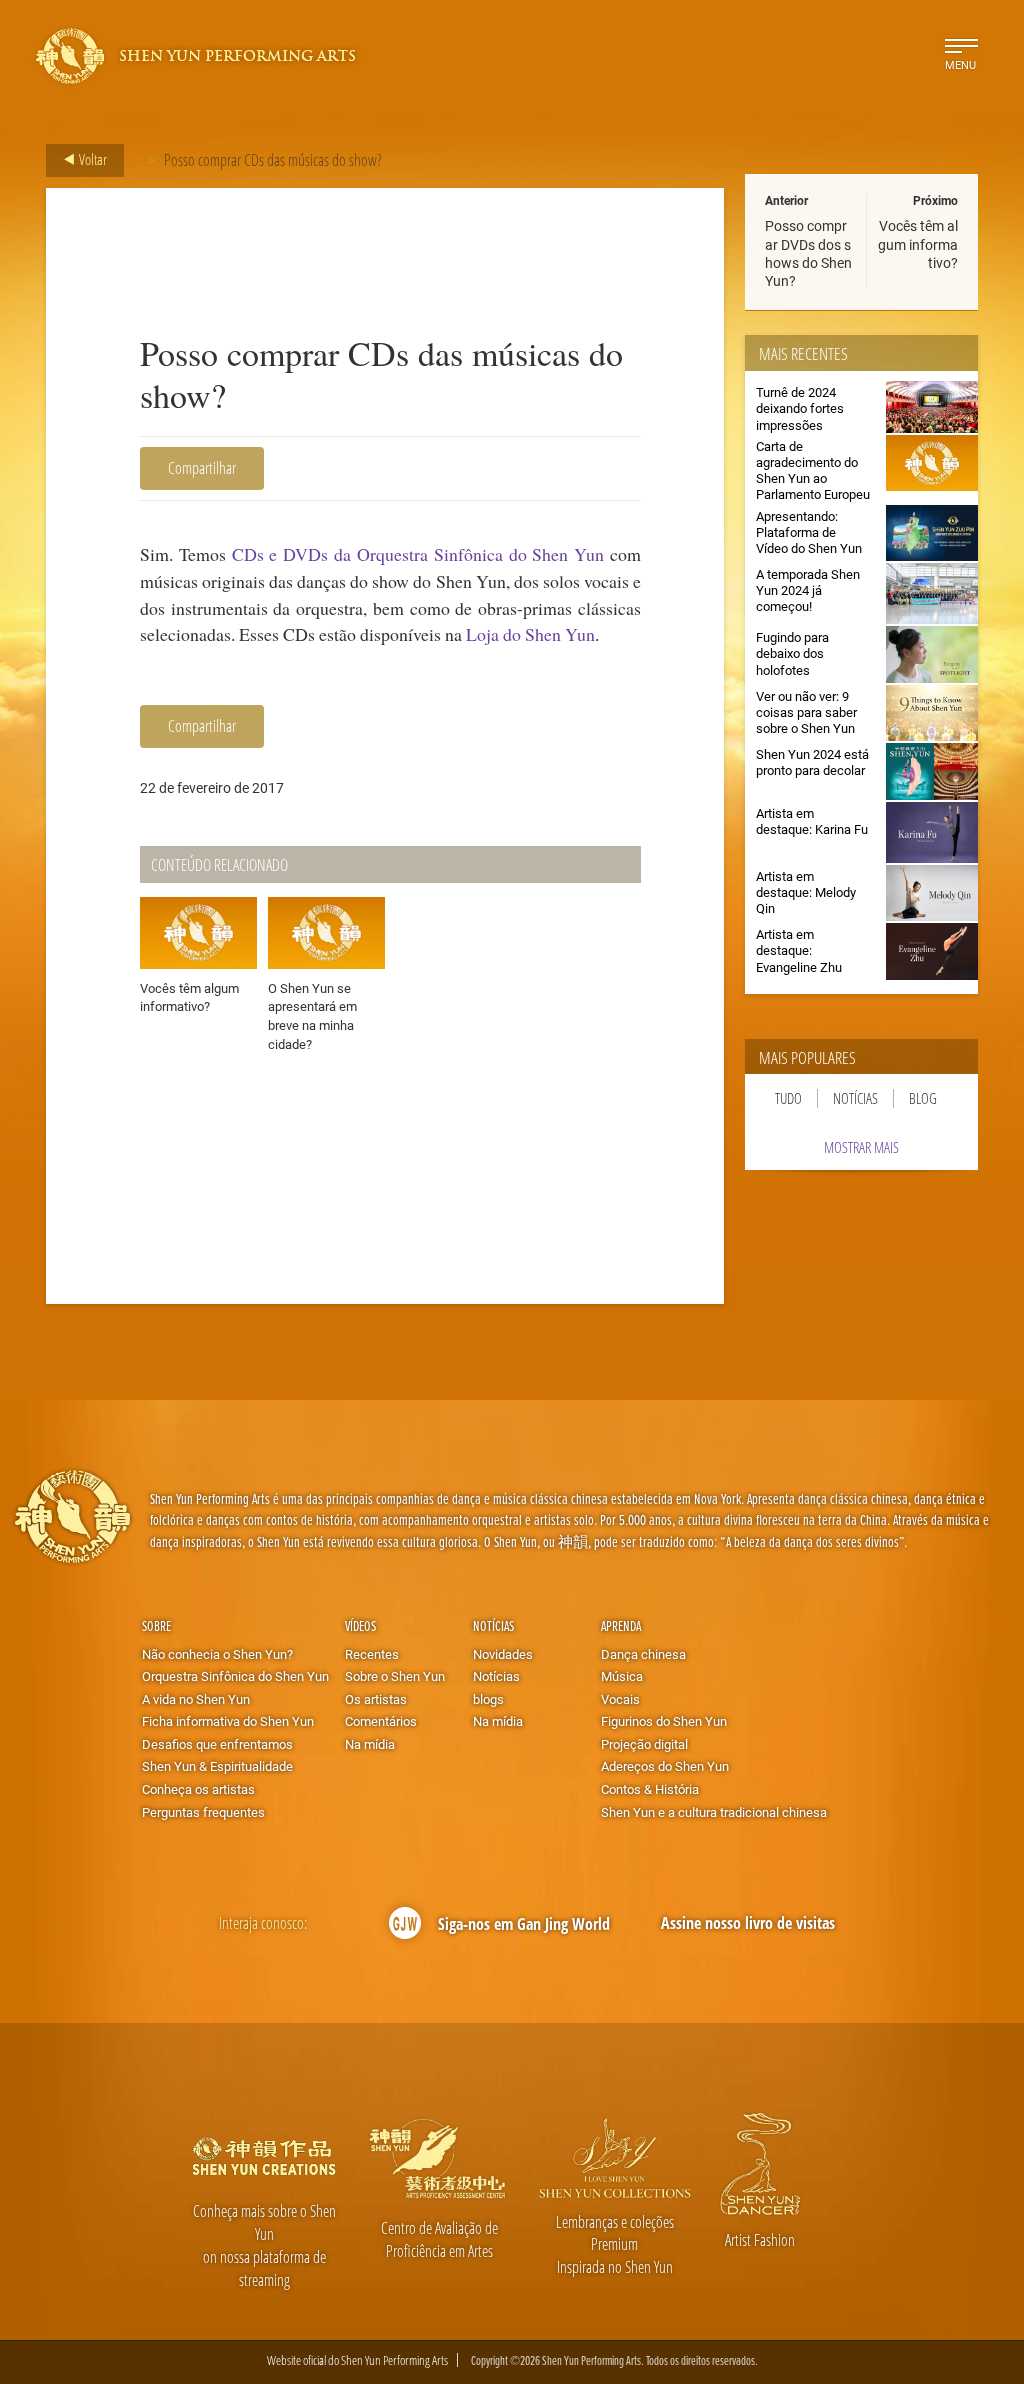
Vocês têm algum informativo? (918, 243)
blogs (488, 1699)
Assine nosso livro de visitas (748, 1923)
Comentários (381, 1721)
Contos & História (650, 1789)
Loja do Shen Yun (530, 634)
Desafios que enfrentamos (217, 1744)
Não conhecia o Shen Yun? (217, 1654)
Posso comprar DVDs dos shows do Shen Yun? (808, 253)
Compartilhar (202, 467)
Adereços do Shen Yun (665, 1766)
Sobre (156, 1625)
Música (622, 1676)
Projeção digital (644, 1744)
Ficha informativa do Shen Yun (228, 1721)
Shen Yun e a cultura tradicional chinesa (714, 1812)
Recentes (372, 1654)
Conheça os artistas (198, 1789)
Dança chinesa (643, 1654)
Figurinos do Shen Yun (664, 1721)
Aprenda (621, 1625)
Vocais (620, 1699)
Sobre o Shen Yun (395, 1676)
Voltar (91, 159)
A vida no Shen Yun (196, 1699)
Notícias (855, 1098)
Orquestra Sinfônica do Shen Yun (235, 1676)
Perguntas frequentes (203, 1812)
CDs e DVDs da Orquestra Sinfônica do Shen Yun (418, 554)
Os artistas (376, 1699)
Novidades (503, 1654)
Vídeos (360, 1625)
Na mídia (370, 1744)
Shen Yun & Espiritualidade (217, 1766)
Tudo (788, 1098)
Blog (923, 1098)
